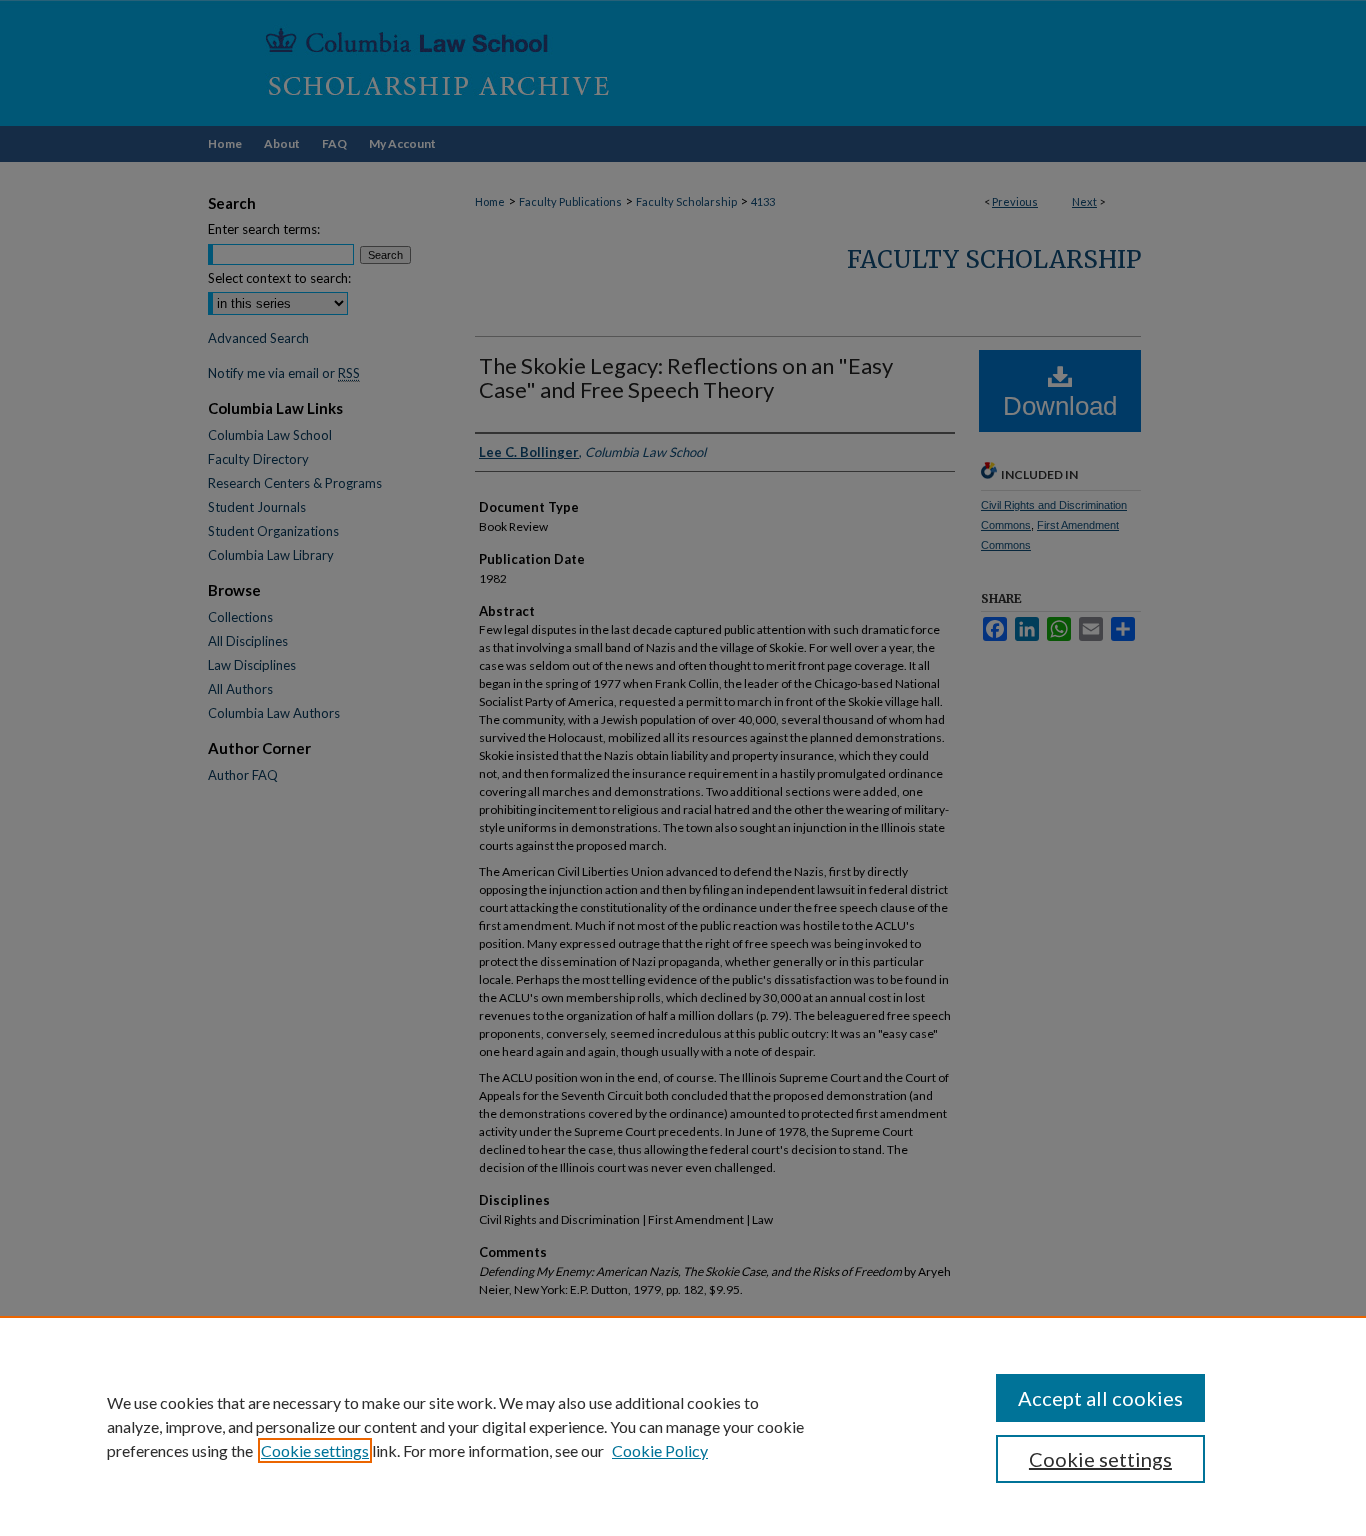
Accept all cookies (1100, 1398)
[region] (683, 1426)
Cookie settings (315, 1450)
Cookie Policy (660, 1450)
